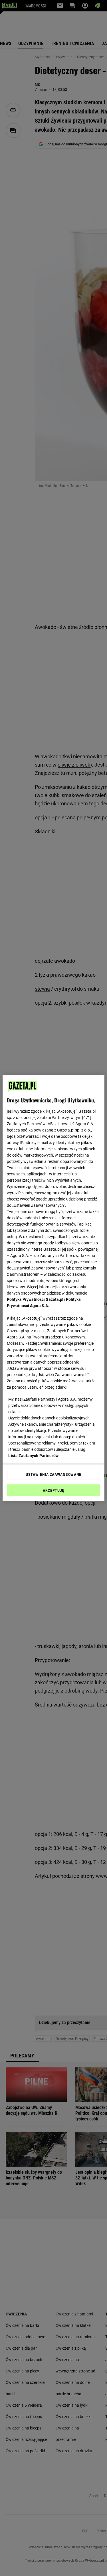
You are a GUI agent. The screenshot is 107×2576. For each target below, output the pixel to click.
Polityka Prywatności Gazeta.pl (35, 1299)
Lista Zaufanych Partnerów (33, 1456)
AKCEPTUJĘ (53, 1490)
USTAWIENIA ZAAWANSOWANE (53, 1474)
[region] (53, 1288)
